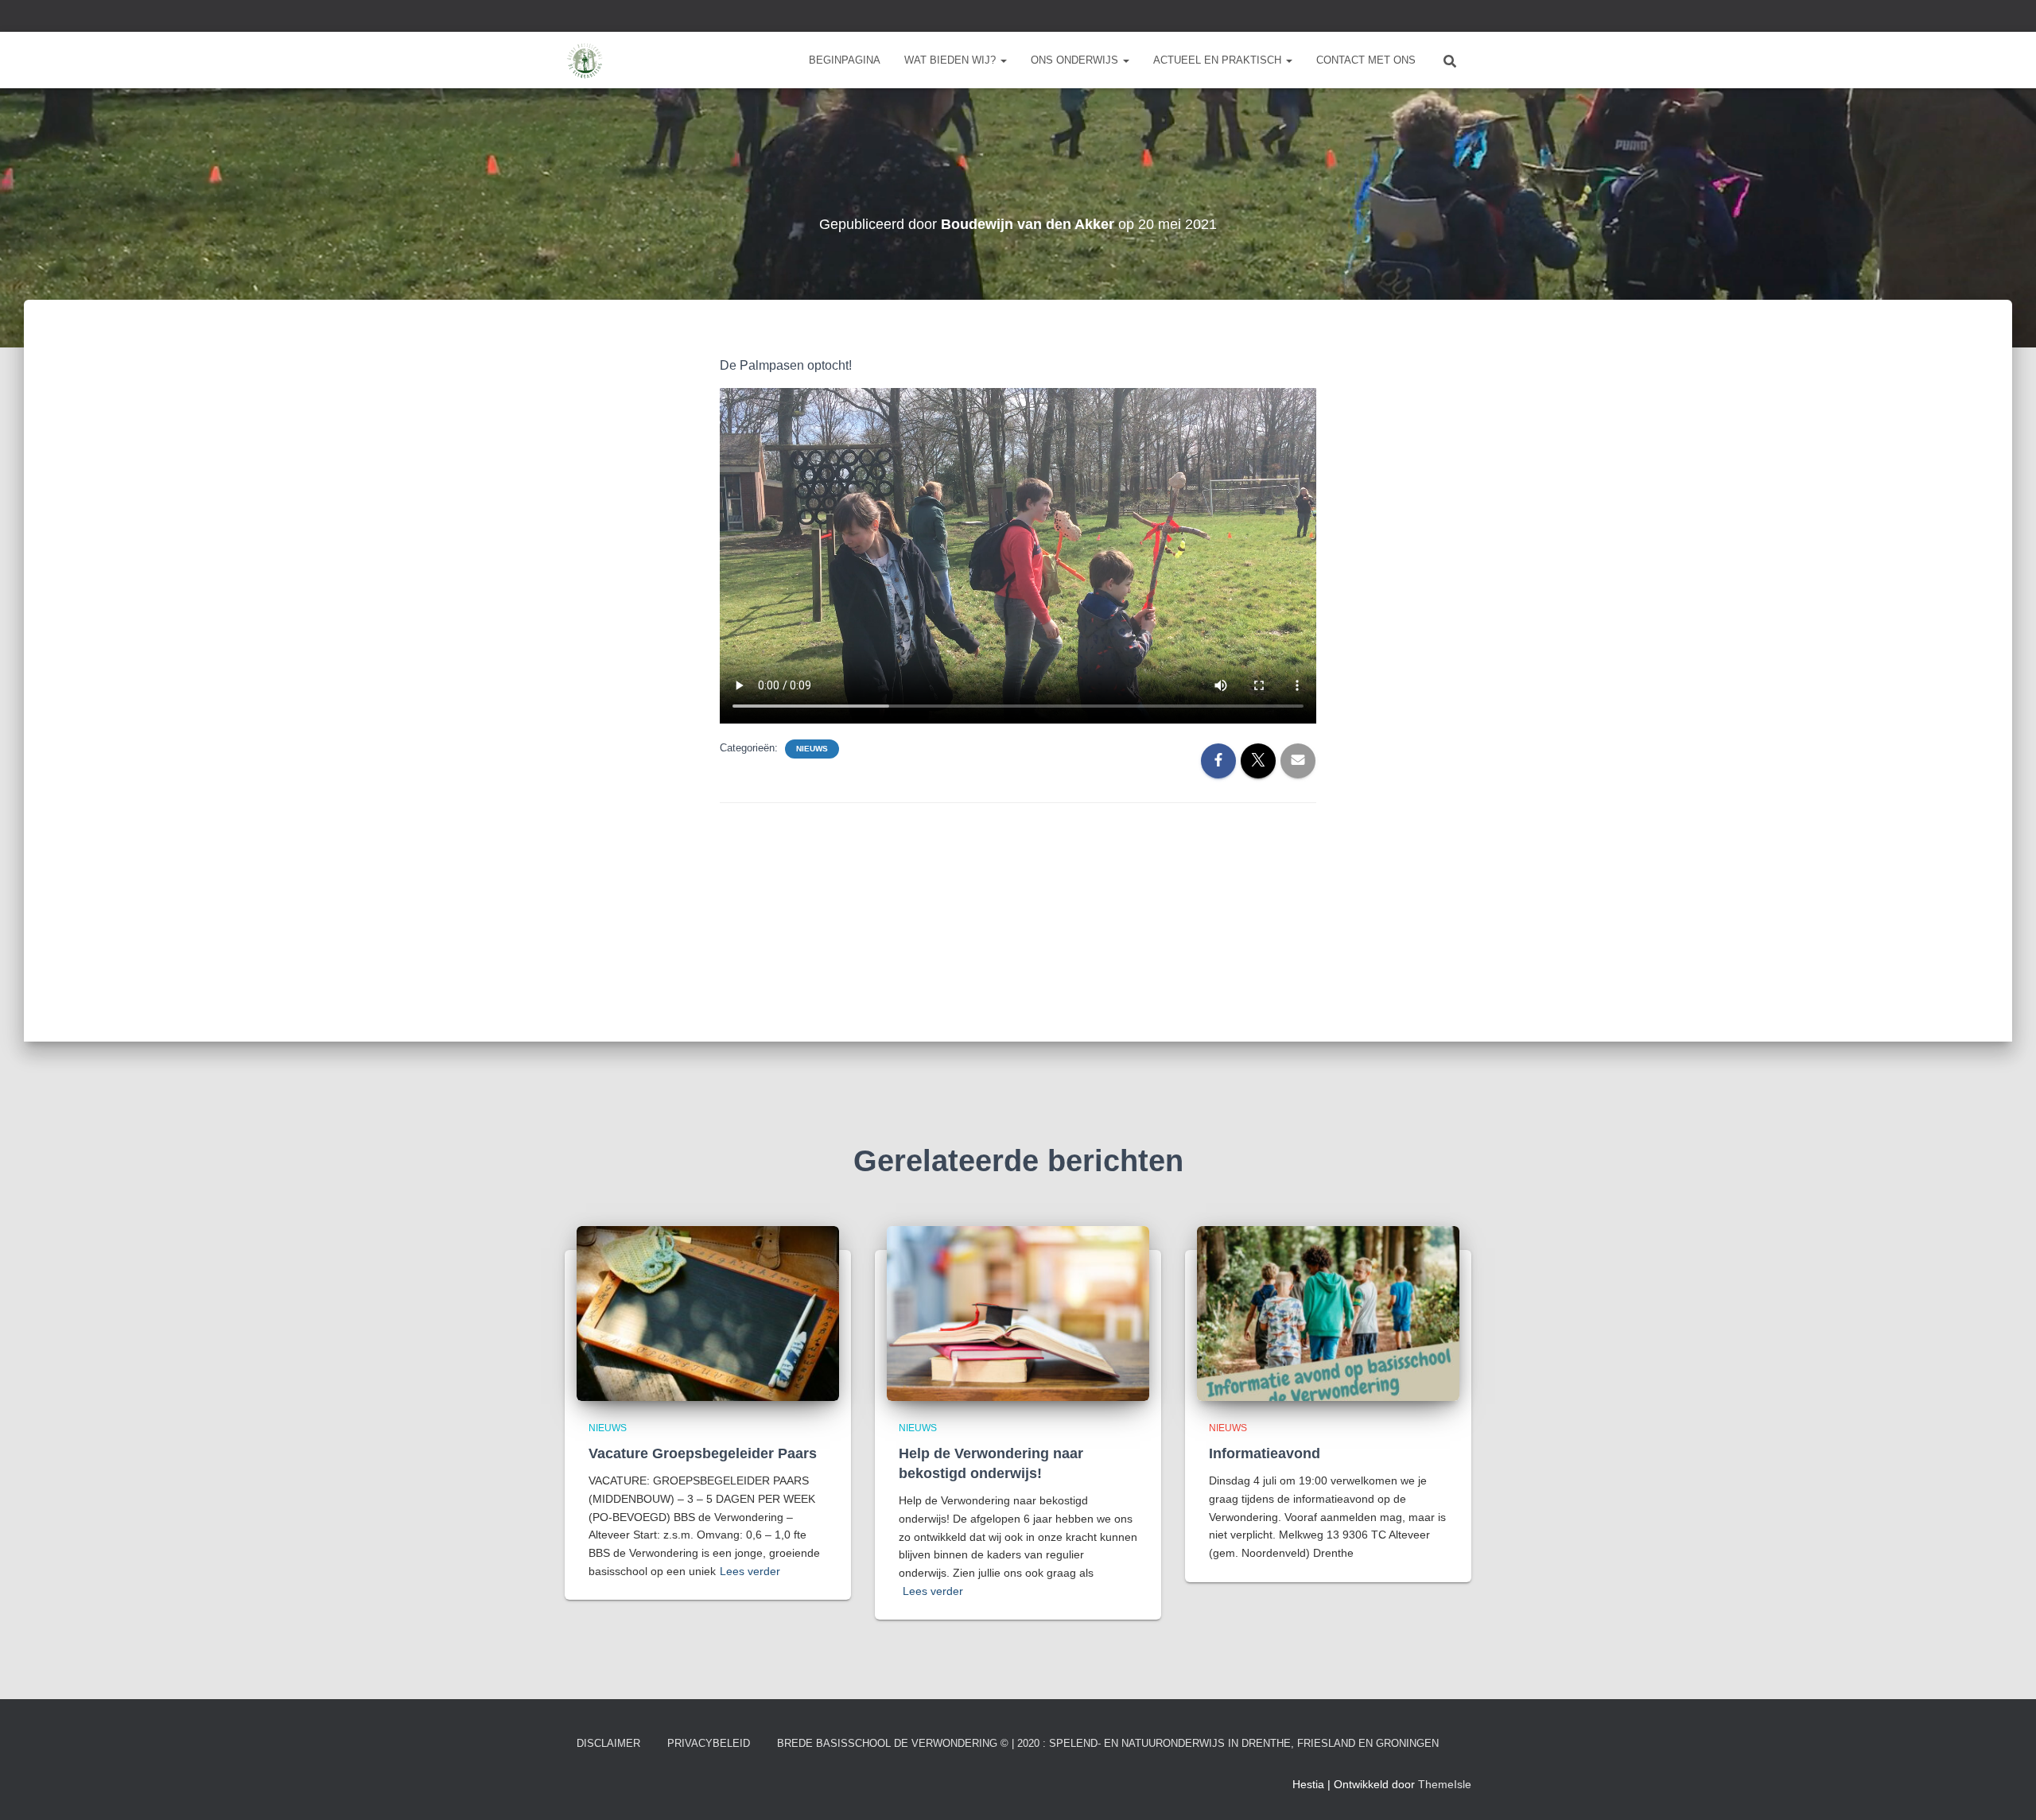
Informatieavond (1265, 1453)
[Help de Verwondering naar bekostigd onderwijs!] (1018, 1312)
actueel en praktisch (1219, 60)
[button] (1003, 60)
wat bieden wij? (952, 60)
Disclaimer (608, 1743)
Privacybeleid (709, 1743)
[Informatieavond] (1328, 1312)
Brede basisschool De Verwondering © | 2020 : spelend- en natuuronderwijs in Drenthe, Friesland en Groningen (1108, 1743)
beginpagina (845, 60)
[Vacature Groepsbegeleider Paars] (708, 1312)
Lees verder (750, 1571)
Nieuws (812, 749)
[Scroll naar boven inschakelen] (2005, 1788)
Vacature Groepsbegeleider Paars (703, 1453)
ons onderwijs (1076, 60)
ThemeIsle (1445, 1784)
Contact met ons (1366, 60)
